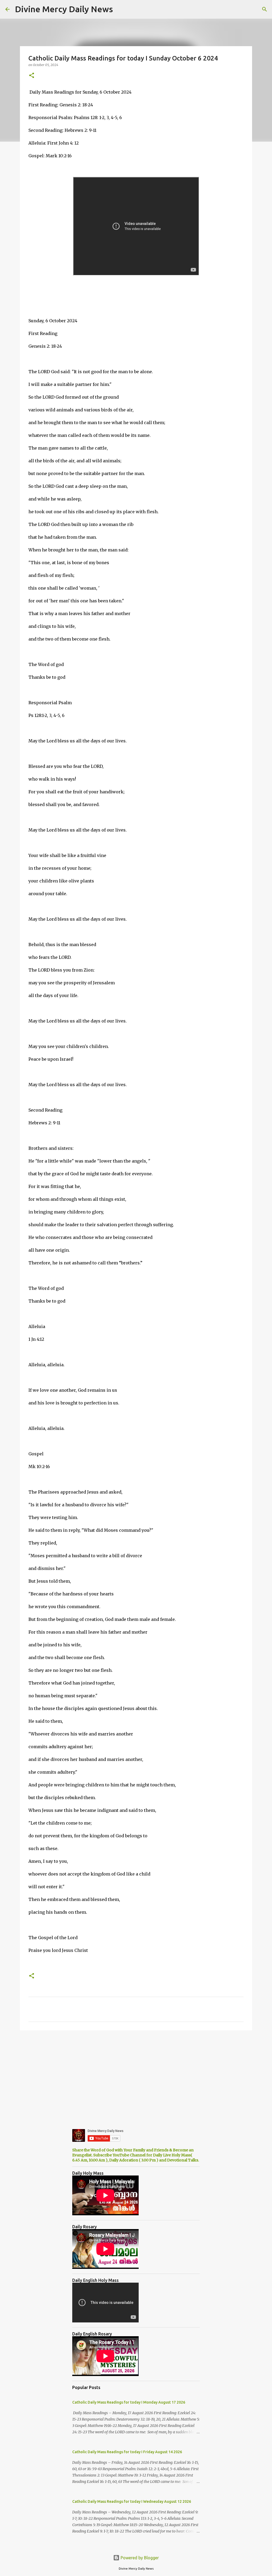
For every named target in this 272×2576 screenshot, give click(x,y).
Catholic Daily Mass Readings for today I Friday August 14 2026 (127, 2452)
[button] (32, 76)
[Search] (265, 9)
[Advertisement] (136, 2075)
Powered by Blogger (139, 2558)
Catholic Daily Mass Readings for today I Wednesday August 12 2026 (132, 2501)
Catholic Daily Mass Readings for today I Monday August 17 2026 (129, 2402)
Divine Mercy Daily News (64, 9)
